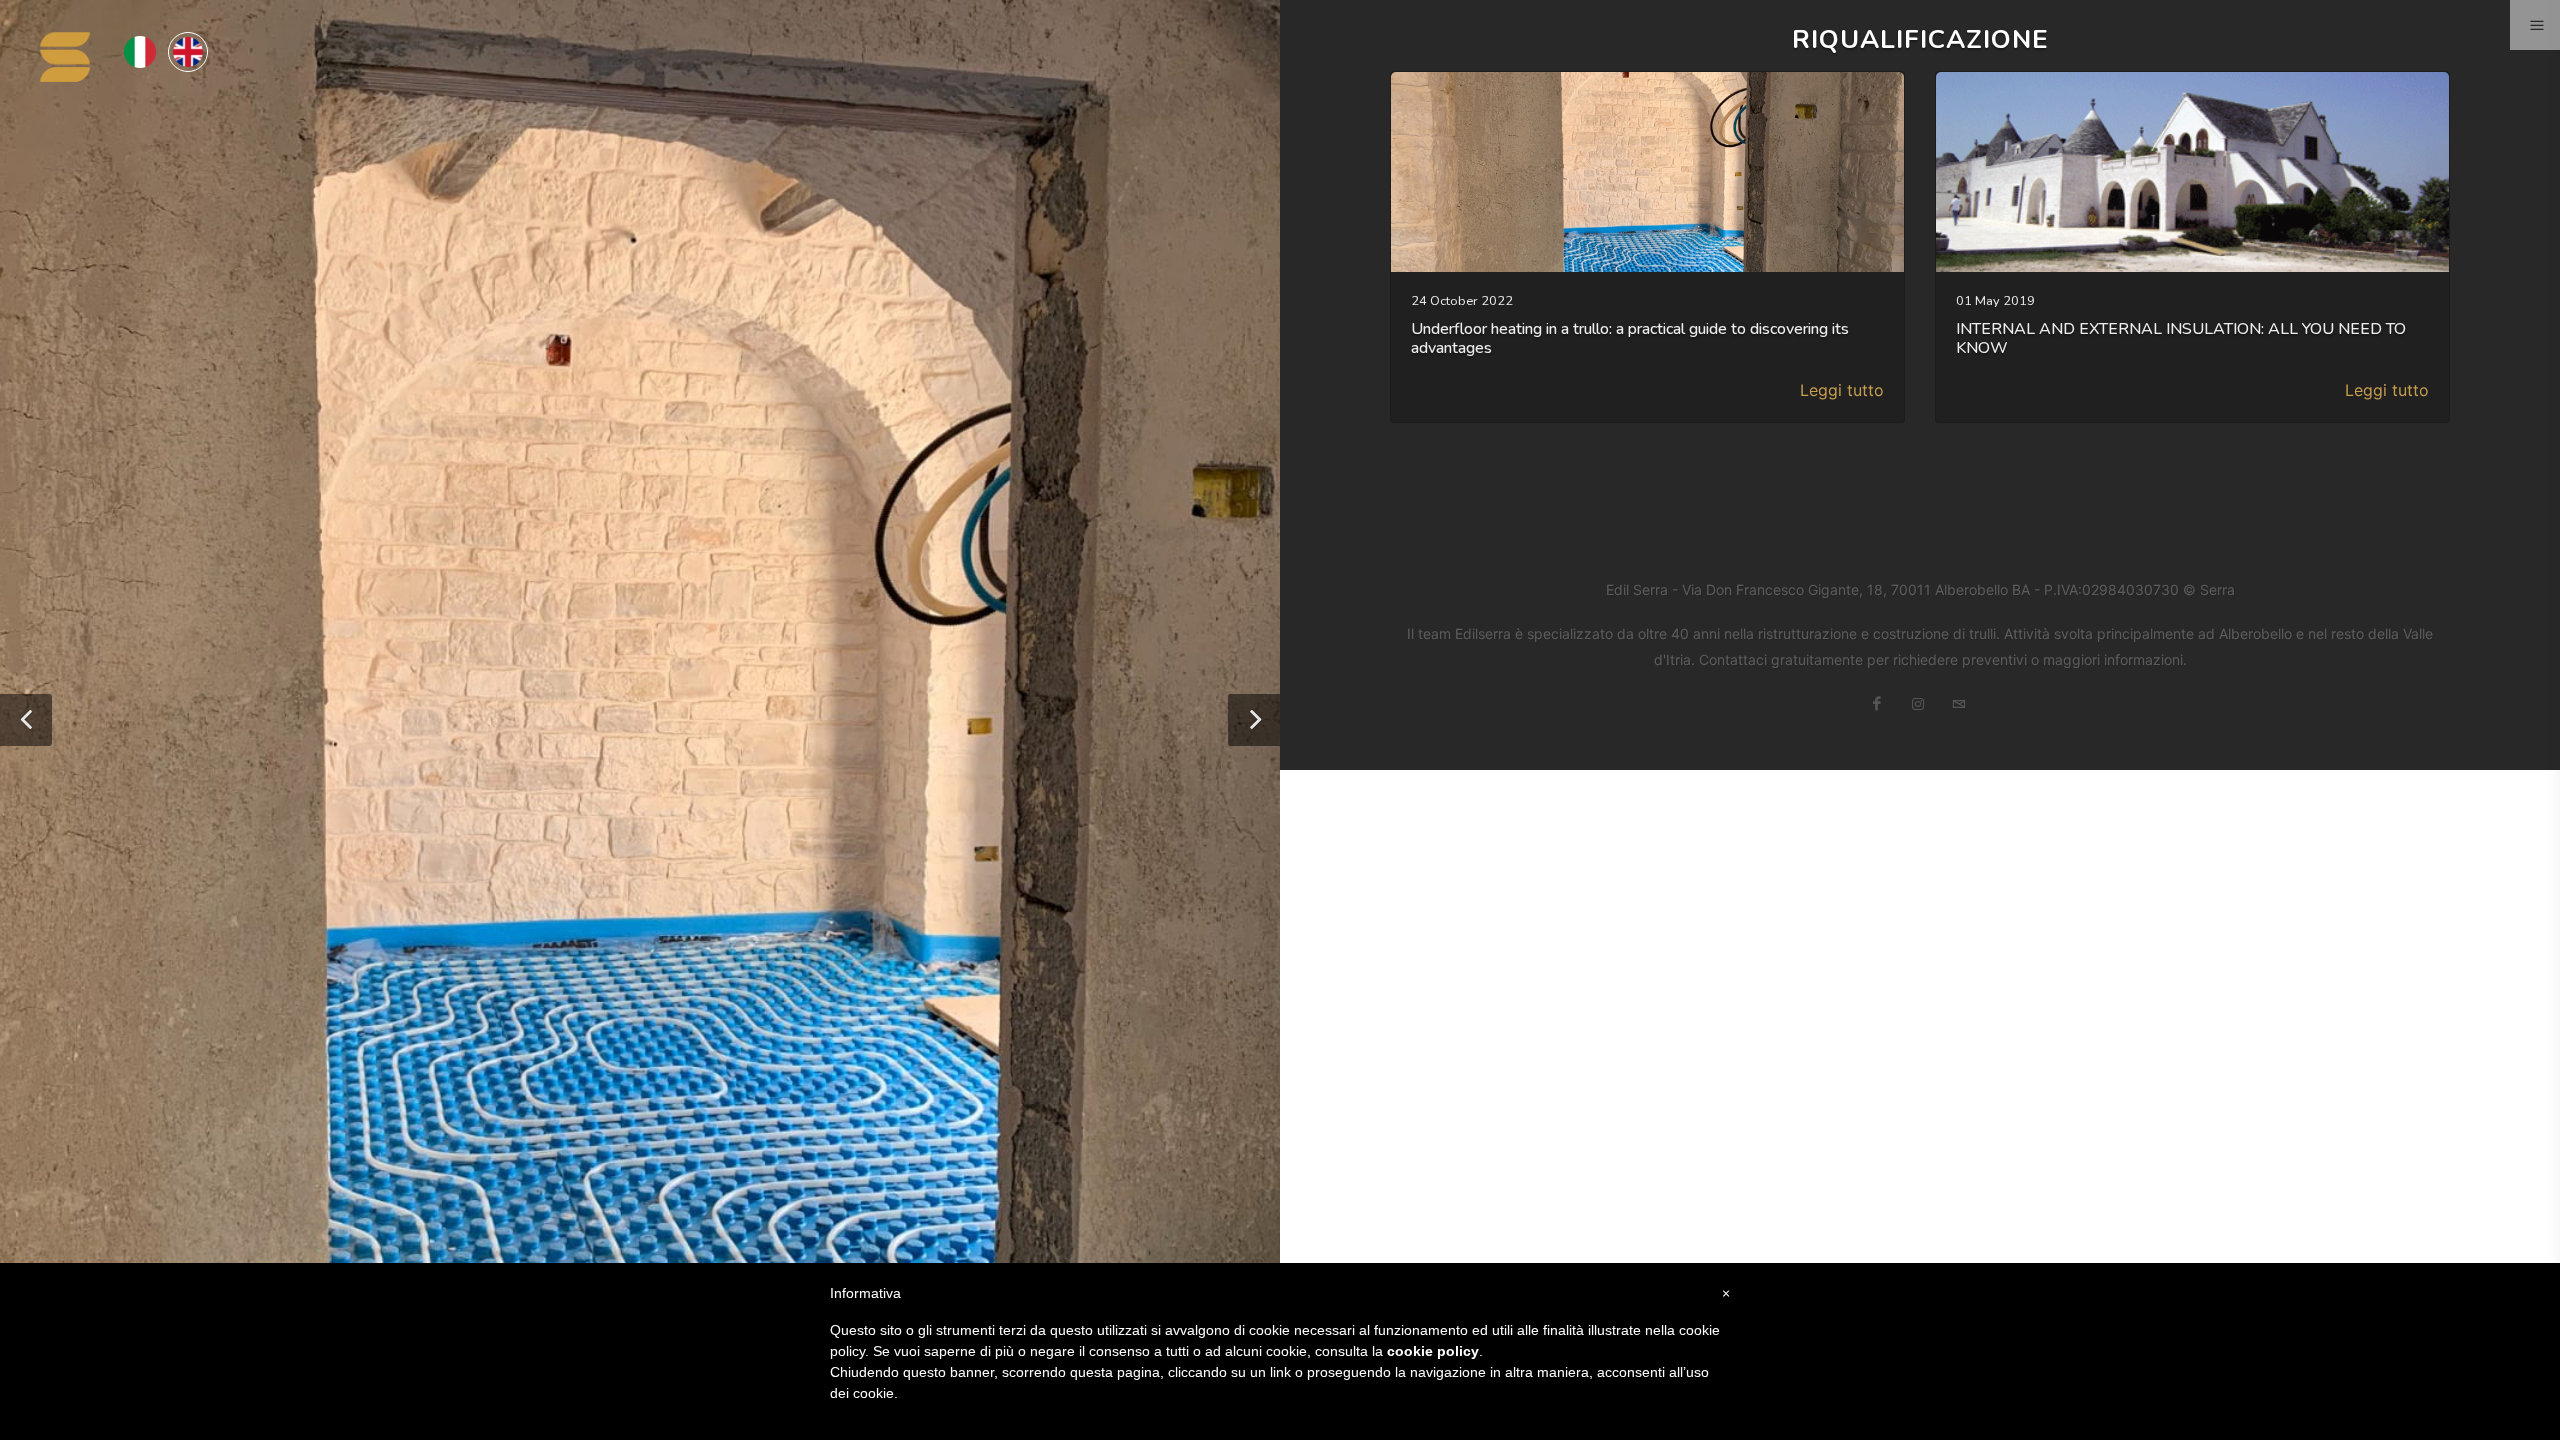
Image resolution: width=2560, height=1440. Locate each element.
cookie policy (1433, 1351)
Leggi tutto (1842, 390)
